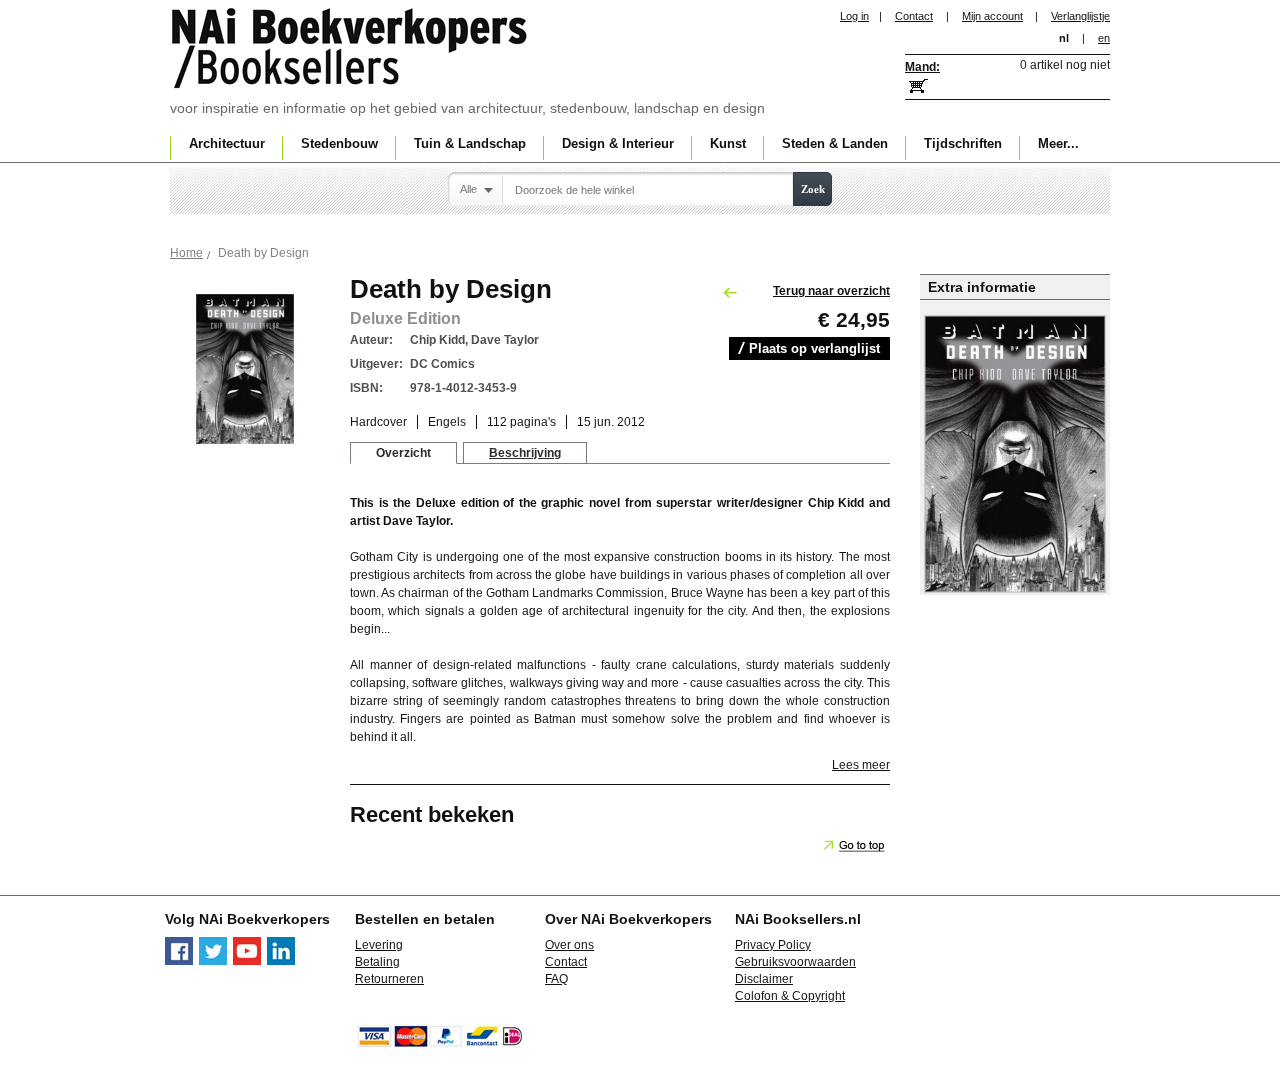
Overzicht (403, 453)
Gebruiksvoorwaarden (795, 962)
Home (186, 253)
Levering (379, 945)
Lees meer (861, 765)
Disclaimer (764, 979)
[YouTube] (247, 961)
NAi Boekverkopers (351, 50)
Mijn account (992, 16)
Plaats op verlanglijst (814, 348)
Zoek (813, 189)
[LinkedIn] (281, 961)
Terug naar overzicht (831, 291)
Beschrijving (525, 453)
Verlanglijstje (1080, 16)
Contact (914, 16)
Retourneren (389, 979)
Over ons (569, 945)
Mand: (922, 67)
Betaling (377, 962)
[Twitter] (213, 961)
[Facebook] (179, 961)
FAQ (556, 979)
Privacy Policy (773, 945)
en (1104, 38)
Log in (854, 16)
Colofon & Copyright (790, 996)
